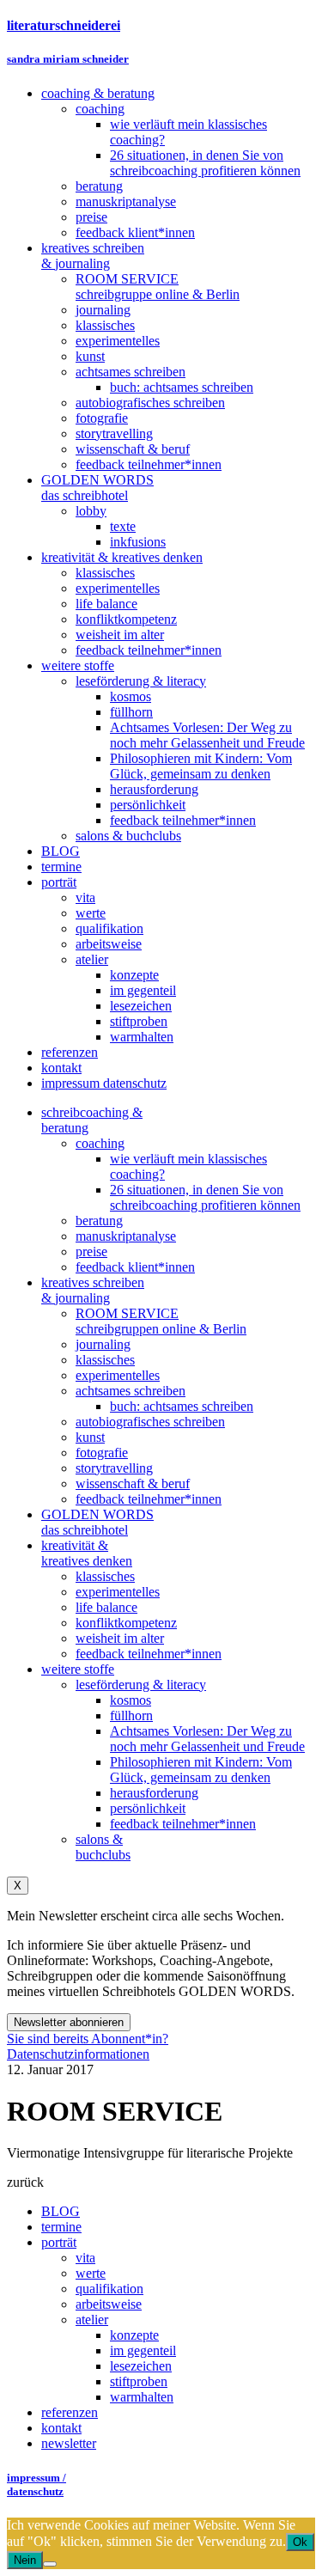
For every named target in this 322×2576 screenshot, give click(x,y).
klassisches (105, 1360)
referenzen (70, 2412)
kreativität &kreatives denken (87, 1553)
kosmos (131, 1700)
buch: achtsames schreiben (182, 1406)
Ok (300, 2542)
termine (61, 2227)
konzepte (134, 2335)
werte (91, 2273)
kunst (90, 1437)
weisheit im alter (120, 1638)
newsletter (69, 2443)
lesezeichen (141, 2366)
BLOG (61, 2211)
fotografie (102, 1453)
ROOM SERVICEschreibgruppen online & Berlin (161, 1321)
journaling (103, 1344)
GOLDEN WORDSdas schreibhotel (97, 1522)
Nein (25, 2560)
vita (85, 2258)
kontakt (61, 2428)
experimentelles (118, 1375)
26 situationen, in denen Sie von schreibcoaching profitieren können (205, 1197)
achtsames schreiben (131, 1391)
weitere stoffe (78, 1669)
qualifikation (109, 2289)
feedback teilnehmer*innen (149, 1499)
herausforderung (154, 1793)
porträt (59, 2242)
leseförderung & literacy (141, 1685)
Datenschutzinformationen (78, 2054)
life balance (106, 1607)
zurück (25, 2182)
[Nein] (50, 2564)
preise (91, 1251)
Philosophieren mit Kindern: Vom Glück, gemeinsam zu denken (201, 1770)
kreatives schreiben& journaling (93, 1290)
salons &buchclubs (103, 1847)
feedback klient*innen (135, 1267)
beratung (99, 1221)
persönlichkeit (148, 1808)
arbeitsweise (109, 2304)
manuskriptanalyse (126, 1236)
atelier (92, 2320)
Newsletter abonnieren (69, 2022)
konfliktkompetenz (126, 1623)
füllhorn (131, 1715)
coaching (100, 1143)
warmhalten (142, 2397)
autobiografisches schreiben (150, 1422)
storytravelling (114, 1468)
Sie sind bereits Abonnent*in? (88, 2039)
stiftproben (139, 2381)
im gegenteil (143, 2350)
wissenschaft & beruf (133, 1483)
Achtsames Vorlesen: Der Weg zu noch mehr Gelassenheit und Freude (207, 1739)
